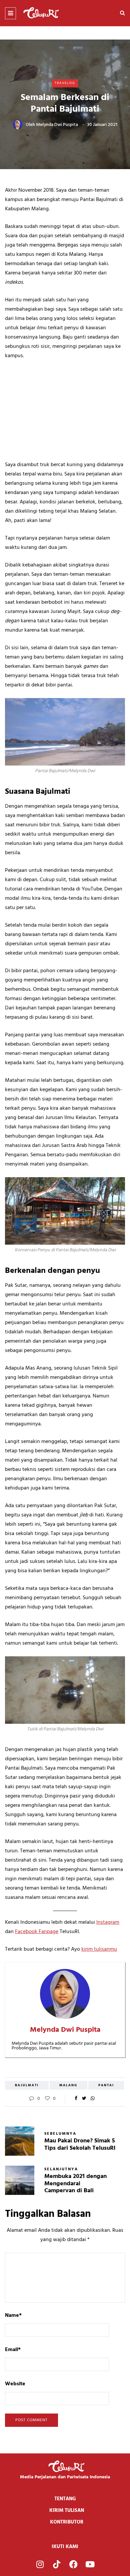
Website (15, 2384)
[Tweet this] (84, 2099)
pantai (106, 2085)
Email (13, 2350)
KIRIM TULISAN (67, 2511)
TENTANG (65, 2499)
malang (68, 2085)
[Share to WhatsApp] (92, 2099)
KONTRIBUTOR (67, 2522)
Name (13, 2316)
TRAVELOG (65, 83)
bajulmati (27, 2085)
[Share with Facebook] (76, 2099)
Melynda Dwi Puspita (57, 125)
